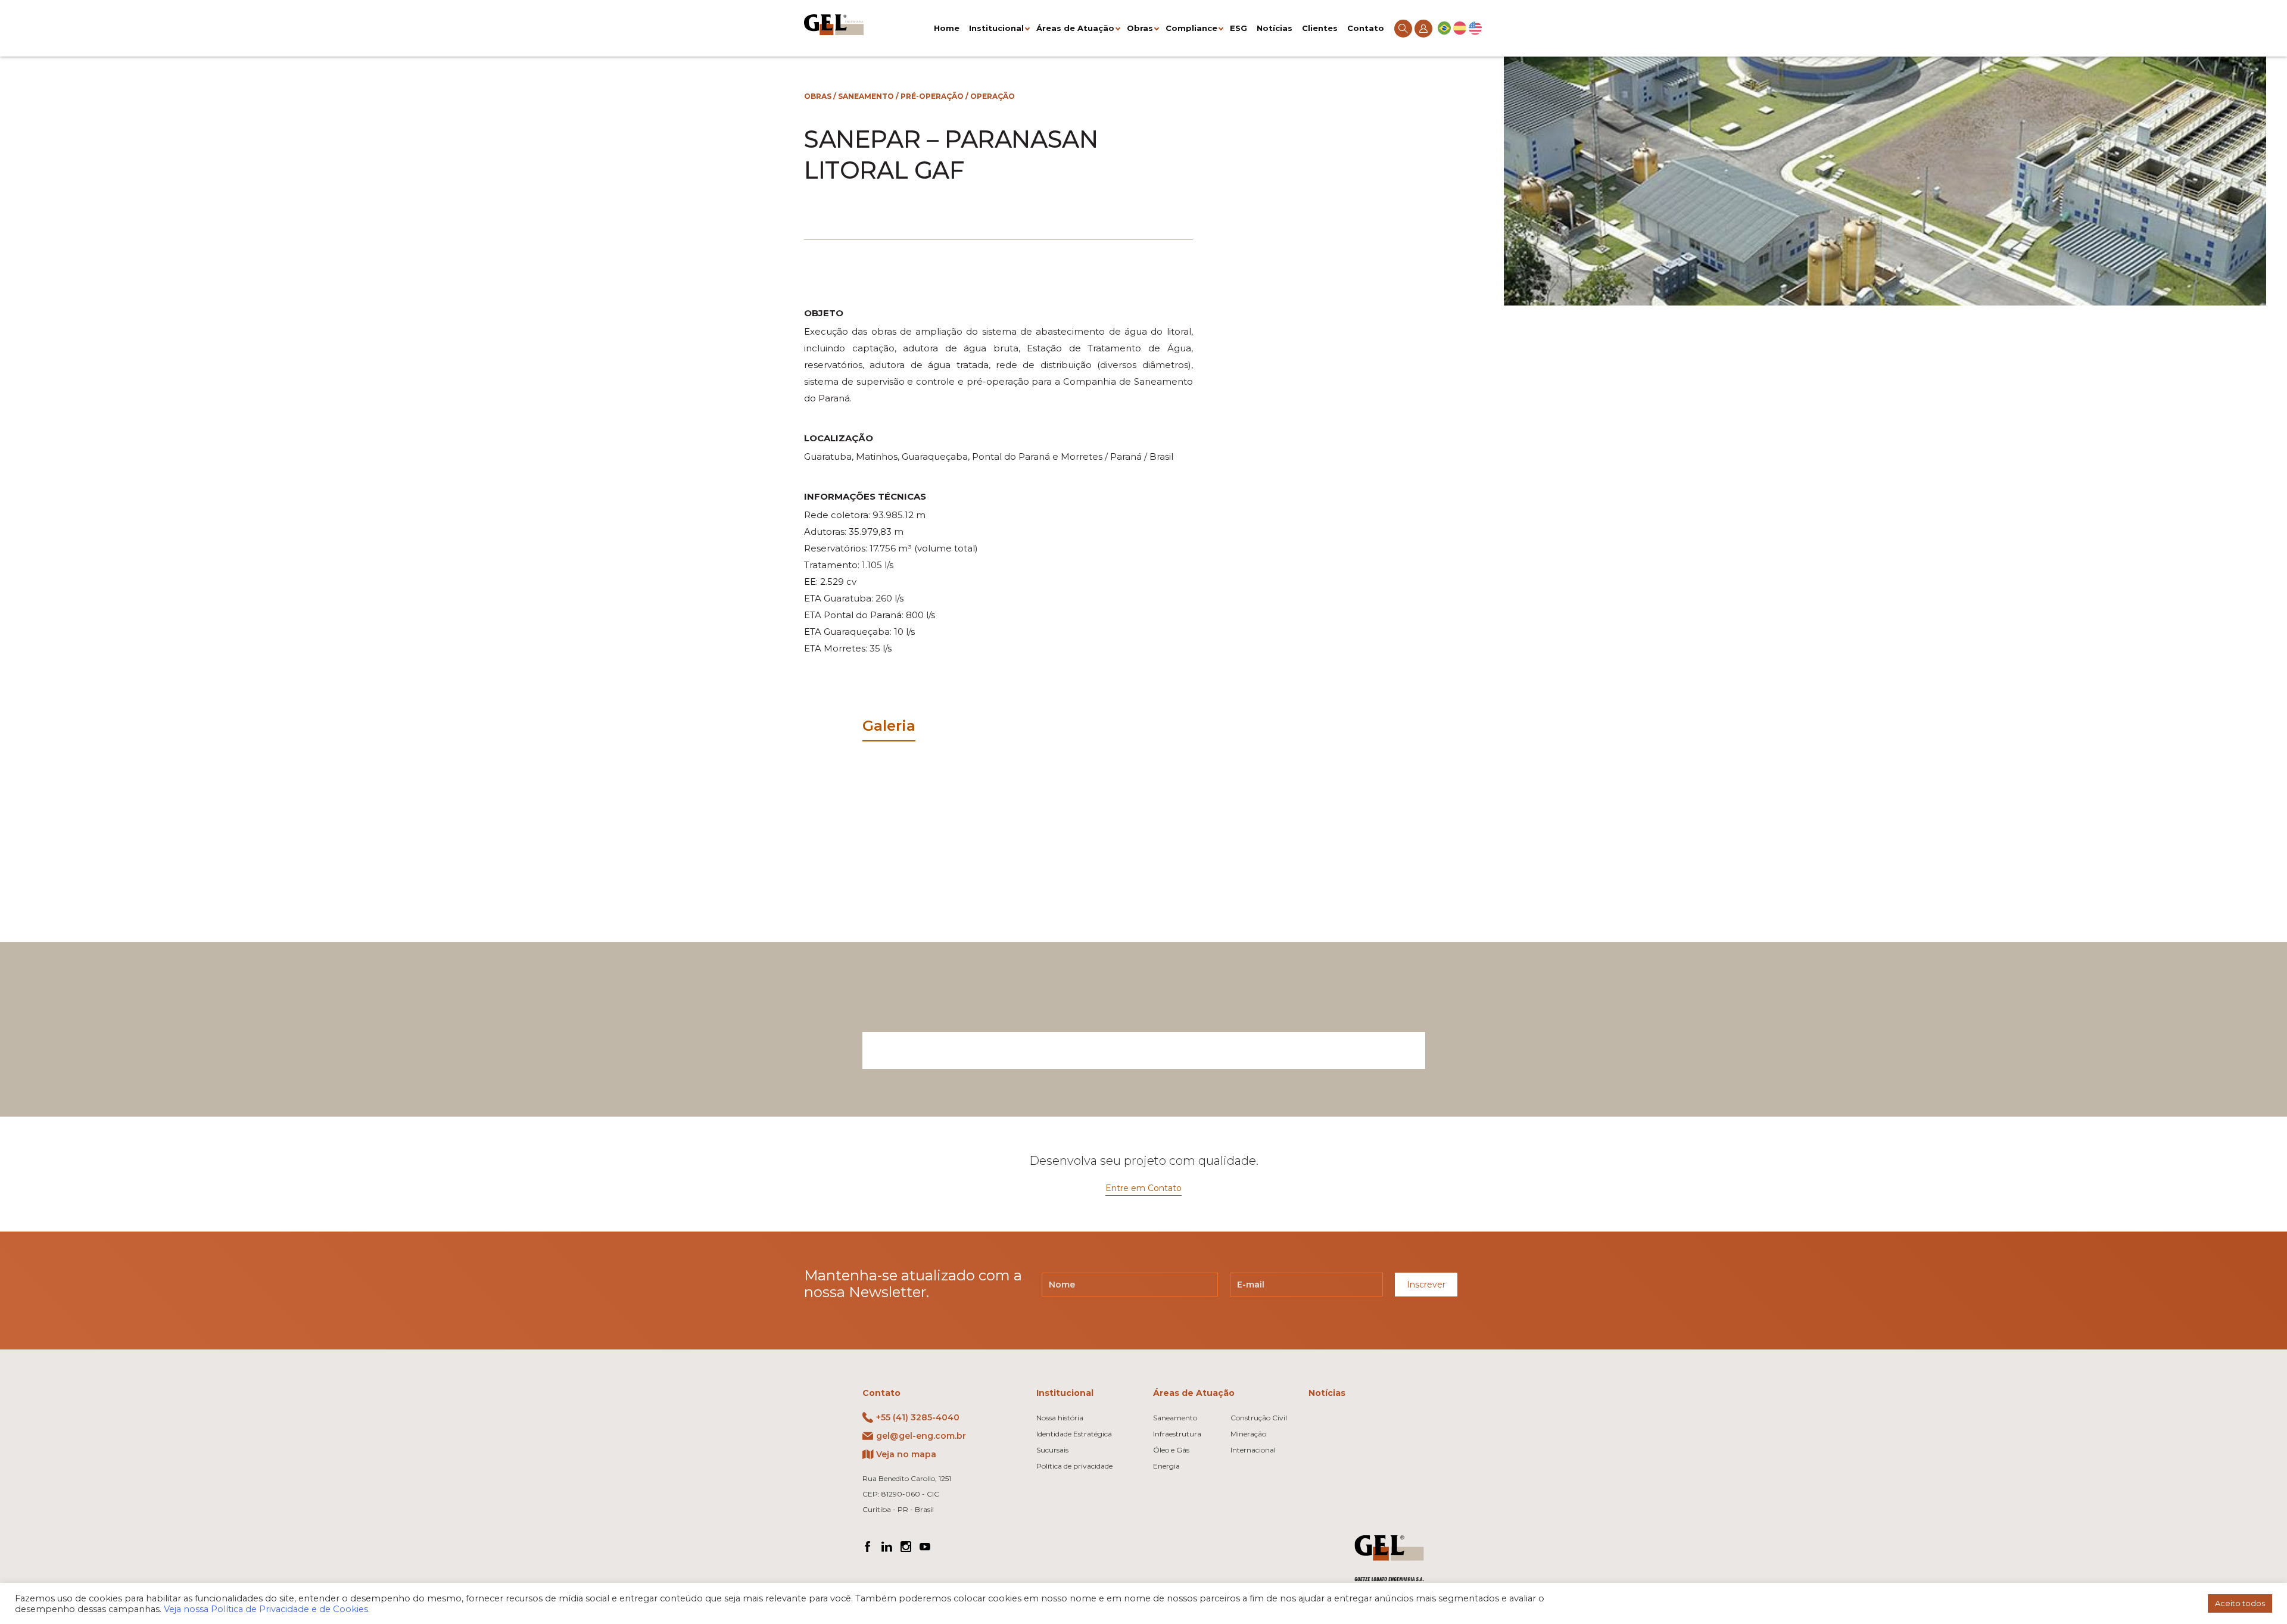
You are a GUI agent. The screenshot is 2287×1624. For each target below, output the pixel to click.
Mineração (1248, 1434)
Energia (1166, 1466)
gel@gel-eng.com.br (921, 1436)
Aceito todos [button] (2240, 1603)
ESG (1238, 28)
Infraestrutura (1177, 1434)
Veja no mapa (906, 1454)
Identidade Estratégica (1074, 1434)
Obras (1140, 28)
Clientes (1320, 28)
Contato (1366, 28)
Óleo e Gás (1171, 1450)
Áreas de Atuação (1075, 28)
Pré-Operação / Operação (958, 96)
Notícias (1275, 28)
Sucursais (1052, 1450)
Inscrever (1426, 1285)
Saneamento (866, 96)
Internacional (1253, 1450)
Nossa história (1060, 1418)
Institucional (996, 28)
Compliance (1191, 28)
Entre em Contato (1143, 1188)
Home (947, 28)
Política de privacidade (1074, 1466)
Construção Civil (1259, 1418)
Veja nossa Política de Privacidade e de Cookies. (267, 1609)
